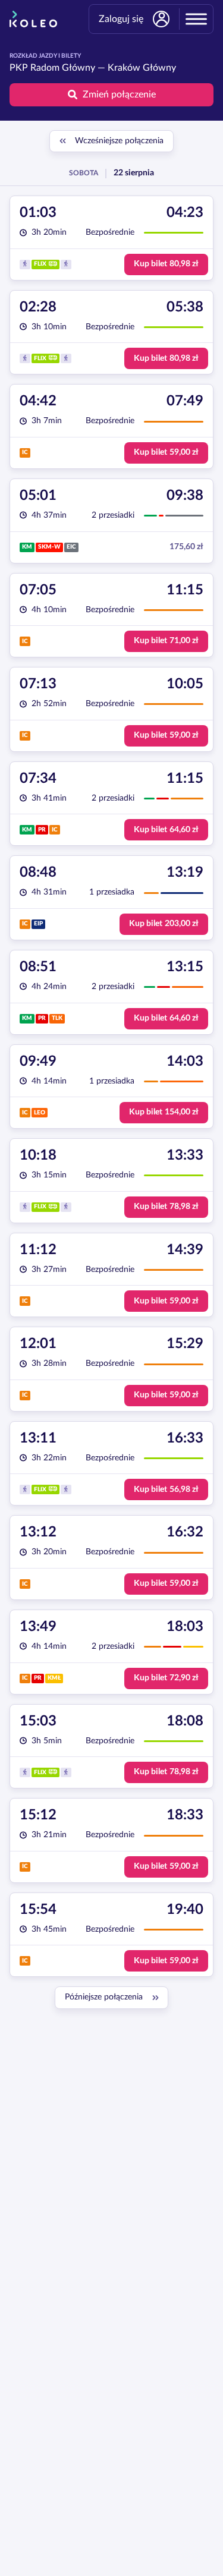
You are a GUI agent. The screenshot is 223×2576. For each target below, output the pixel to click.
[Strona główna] (33, 19)
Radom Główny (63, 68)
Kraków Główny (142, 68)
